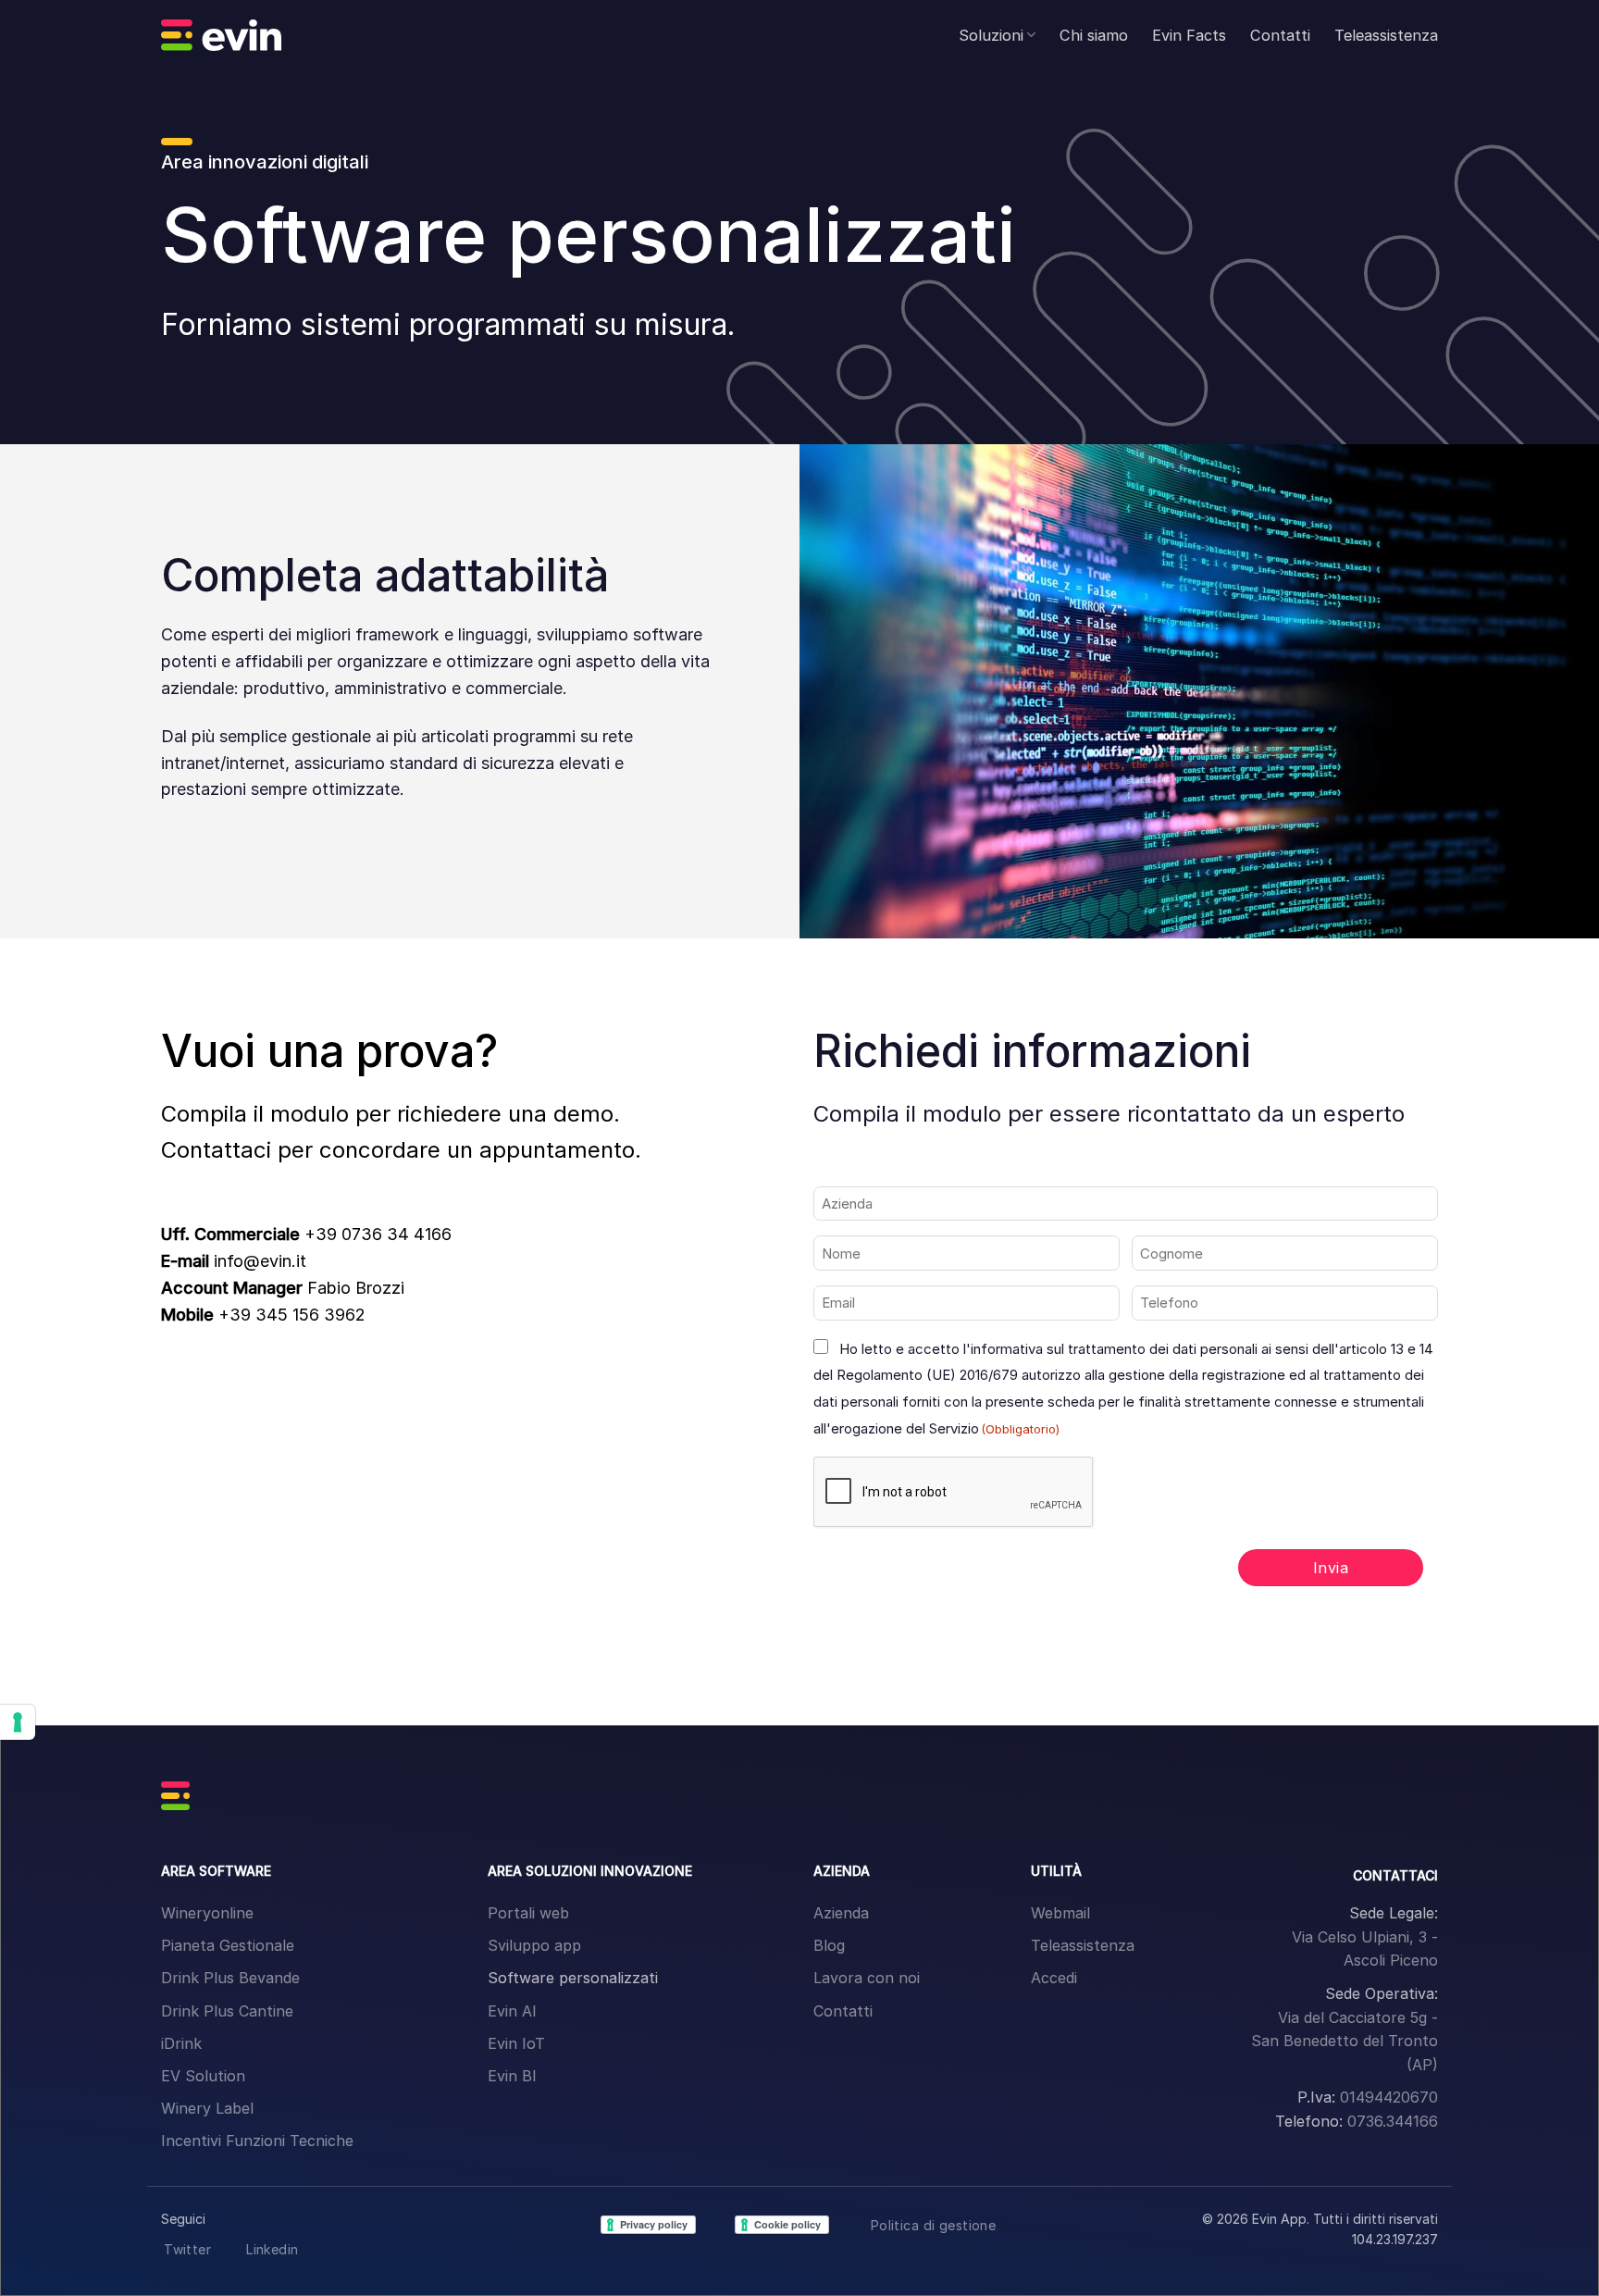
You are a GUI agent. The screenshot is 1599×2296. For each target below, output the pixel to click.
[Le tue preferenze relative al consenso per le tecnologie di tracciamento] (18, 1722)
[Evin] (221, 35)
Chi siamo (1094, 35)
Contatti (1280, 35)
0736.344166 (1393, 2121)
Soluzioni (991, 35)
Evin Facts (1189, 35)
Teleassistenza (1386, 35)
